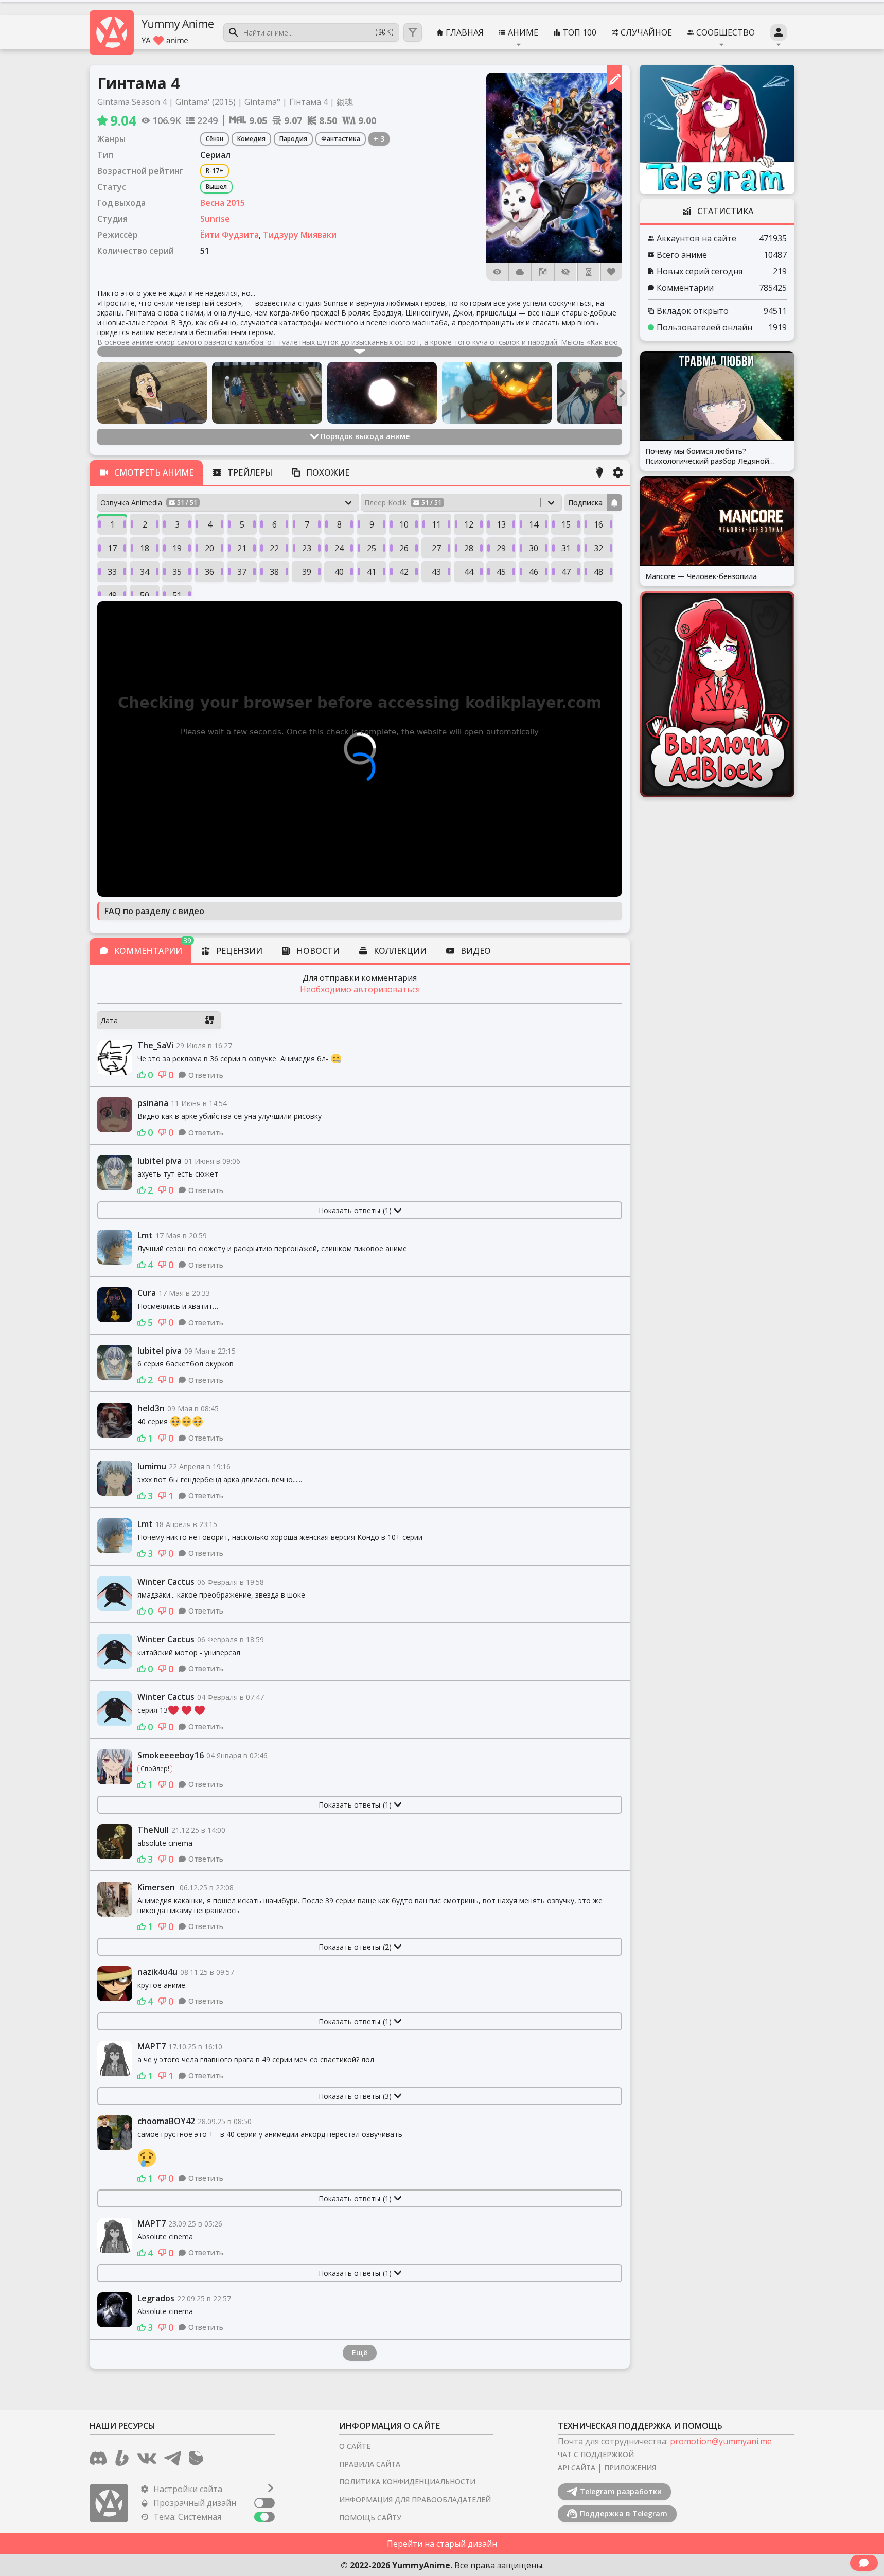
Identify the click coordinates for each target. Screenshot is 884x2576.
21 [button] (242, 548)
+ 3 (379, 139)
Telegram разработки (621, 2491)
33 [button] (112, 572)
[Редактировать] (615, 79)
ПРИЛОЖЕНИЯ (630, 2468)
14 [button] (534, 524)
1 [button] (112, 524)
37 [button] (242, 572)
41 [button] (372, 572)
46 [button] (534, 572)
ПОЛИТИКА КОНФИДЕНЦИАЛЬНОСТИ (407, 2482)
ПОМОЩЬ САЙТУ (370, 2518)
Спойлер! (155, 1769)
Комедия (251, 139)
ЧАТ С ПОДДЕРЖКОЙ (596, 2454)
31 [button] (566, 548)
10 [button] (404, 524)
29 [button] (501, 548)
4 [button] (210, 524)
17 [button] (112, 548)
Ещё (360, 2352)
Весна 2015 (223, 203)
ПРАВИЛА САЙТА (370, 2464)
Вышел (216, 187)
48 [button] (598, 572)
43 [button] (436, 572)
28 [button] (469, 548)
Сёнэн (215, 139)
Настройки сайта (188, 2489)
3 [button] (177, 524)
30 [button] (534, 548)
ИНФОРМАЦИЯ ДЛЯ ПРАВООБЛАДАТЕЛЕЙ (415, 2500)
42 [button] (404, 572)
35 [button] (177, 572)
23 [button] (307, 548)
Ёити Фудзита (229, 235)
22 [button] (274, 548)
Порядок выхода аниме (365, 436)
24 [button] (339, 548)
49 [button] (112, 595)
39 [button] (307, 572)
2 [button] (145, 524)
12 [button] (469, 524)
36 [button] (209, 572)
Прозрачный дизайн (195, 2503)
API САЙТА (577, 2468)
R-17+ (215, 171)
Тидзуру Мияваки (300, 235)
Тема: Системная (187, 2517)
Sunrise (215, 219)
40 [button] (339, 572)
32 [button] (598, 548)
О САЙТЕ (355, 2446)
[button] (554, 168)
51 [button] (177, 595)
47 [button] (566, 572)
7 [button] (307, 524)
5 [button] (242, 524)
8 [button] (339, 524)
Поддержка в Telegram (624, 2513)
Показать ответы (355, 1210)
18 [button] (145, 548)
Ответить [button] (206, 1075)
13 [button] (501, 524)
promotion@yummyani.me (721, 2441)
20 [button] (209, 548)
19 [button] (177, 548)
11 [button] (436, 524)
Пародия (293, 139)
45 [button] (501, 572)
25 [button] (372, 548)
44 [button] (469, 572)
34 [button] (145, 572)
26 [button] (404, 548)
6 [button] (275, 524)
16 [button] (598, 524)
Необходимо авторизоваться (360, 989)
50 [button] (145, 595)
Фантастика (341, 139)
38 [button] (274, 572)
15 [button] (566, 524)
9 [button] (372, 524)
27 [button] (436, 548)
